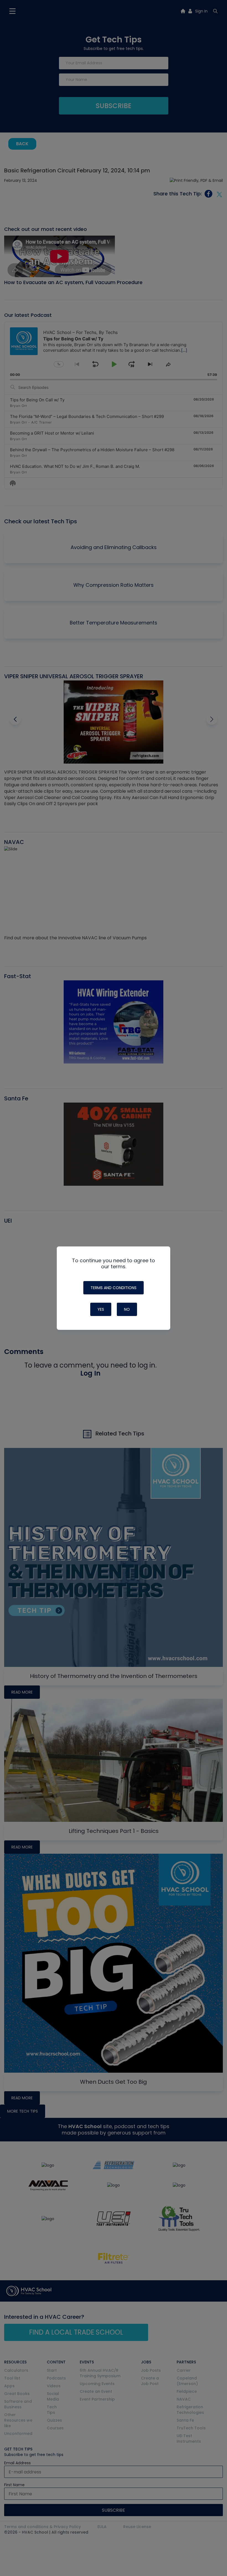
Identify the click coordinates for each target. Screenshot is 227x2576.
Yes (101, 1309)
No (127, 1309)
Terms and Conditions (114, 1288)
